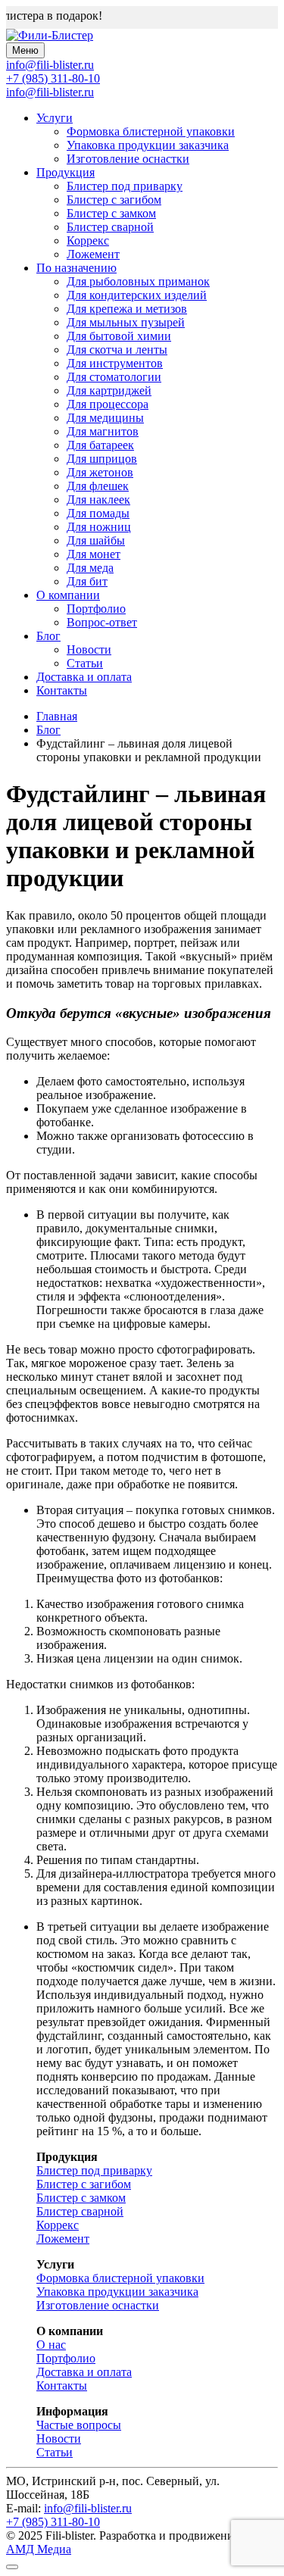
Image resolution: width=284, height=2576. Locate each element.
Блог (48, 636)
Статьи (85, 663)
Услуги (55, 118)
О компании (68, 595)
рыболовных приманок (138, 281)
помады (98, 513)
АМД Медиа (39, 2549)
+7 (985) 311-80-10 (53, 78)
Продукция (66, 172)
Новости (89, 649)
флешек (98, 486)
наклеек (98, 500)
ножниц (99, 527)
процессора (108, 404)
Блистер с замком (111, 213)
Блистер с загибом (114, 200)
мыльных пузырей (126, 322)
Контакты (62, 690)
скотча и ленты (117, 350)
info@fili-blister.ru (50, 92)
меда (90, 568)
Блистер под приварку (125, 186)
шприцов (102, 459)
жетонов (100, 472)
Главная (57, 716)
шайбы (96, 540)
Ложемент (93, 254)
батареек (100, 445)
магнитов (103, 431)
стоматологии (114, 377)
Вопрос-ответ (102, 622)
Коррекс (88, 240)
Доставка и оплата (84, 677)
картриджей (109, 390)
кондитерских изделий (137, 295)
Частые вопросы (79, 2425)
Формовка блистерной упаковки (151, 131)
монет (94, 554)
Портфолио (96, 609)
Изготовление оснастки (128, 159)
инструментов (115, 363)
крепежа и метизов (127, 309)
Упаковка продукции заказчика (148, 145)
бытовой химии (119, 336)
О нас (51, 2345)
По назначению (76, 268)
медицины (105, 418)
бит (87, 581)
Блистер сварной (110, 227)
